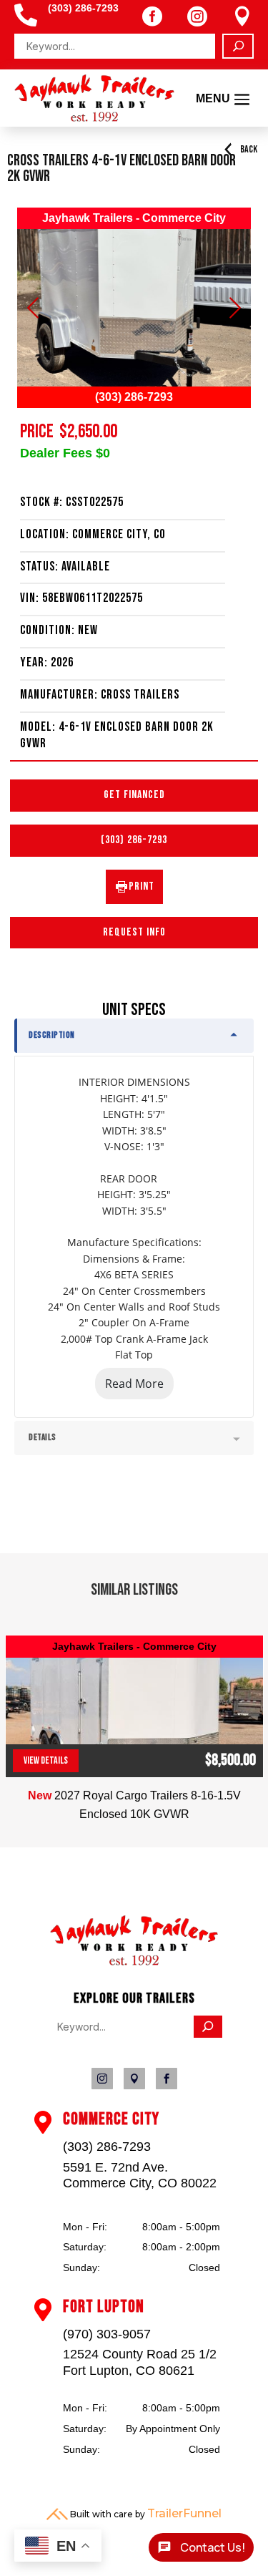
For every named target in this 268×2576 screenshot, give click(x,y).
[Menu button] (134, 308)
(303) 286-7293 (134, 840)
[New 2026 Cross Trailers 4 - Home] (94, 98)
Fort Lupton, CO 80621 (129, 2371)
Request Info (134, 932)
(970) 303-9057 (107, 2334)
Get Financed (134, 795)
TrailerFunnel (184, 2513)
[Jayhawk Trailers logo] (134, 1962)
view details (46, 1760)
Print (142, 886)
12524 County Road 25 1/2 (140, 2354)
